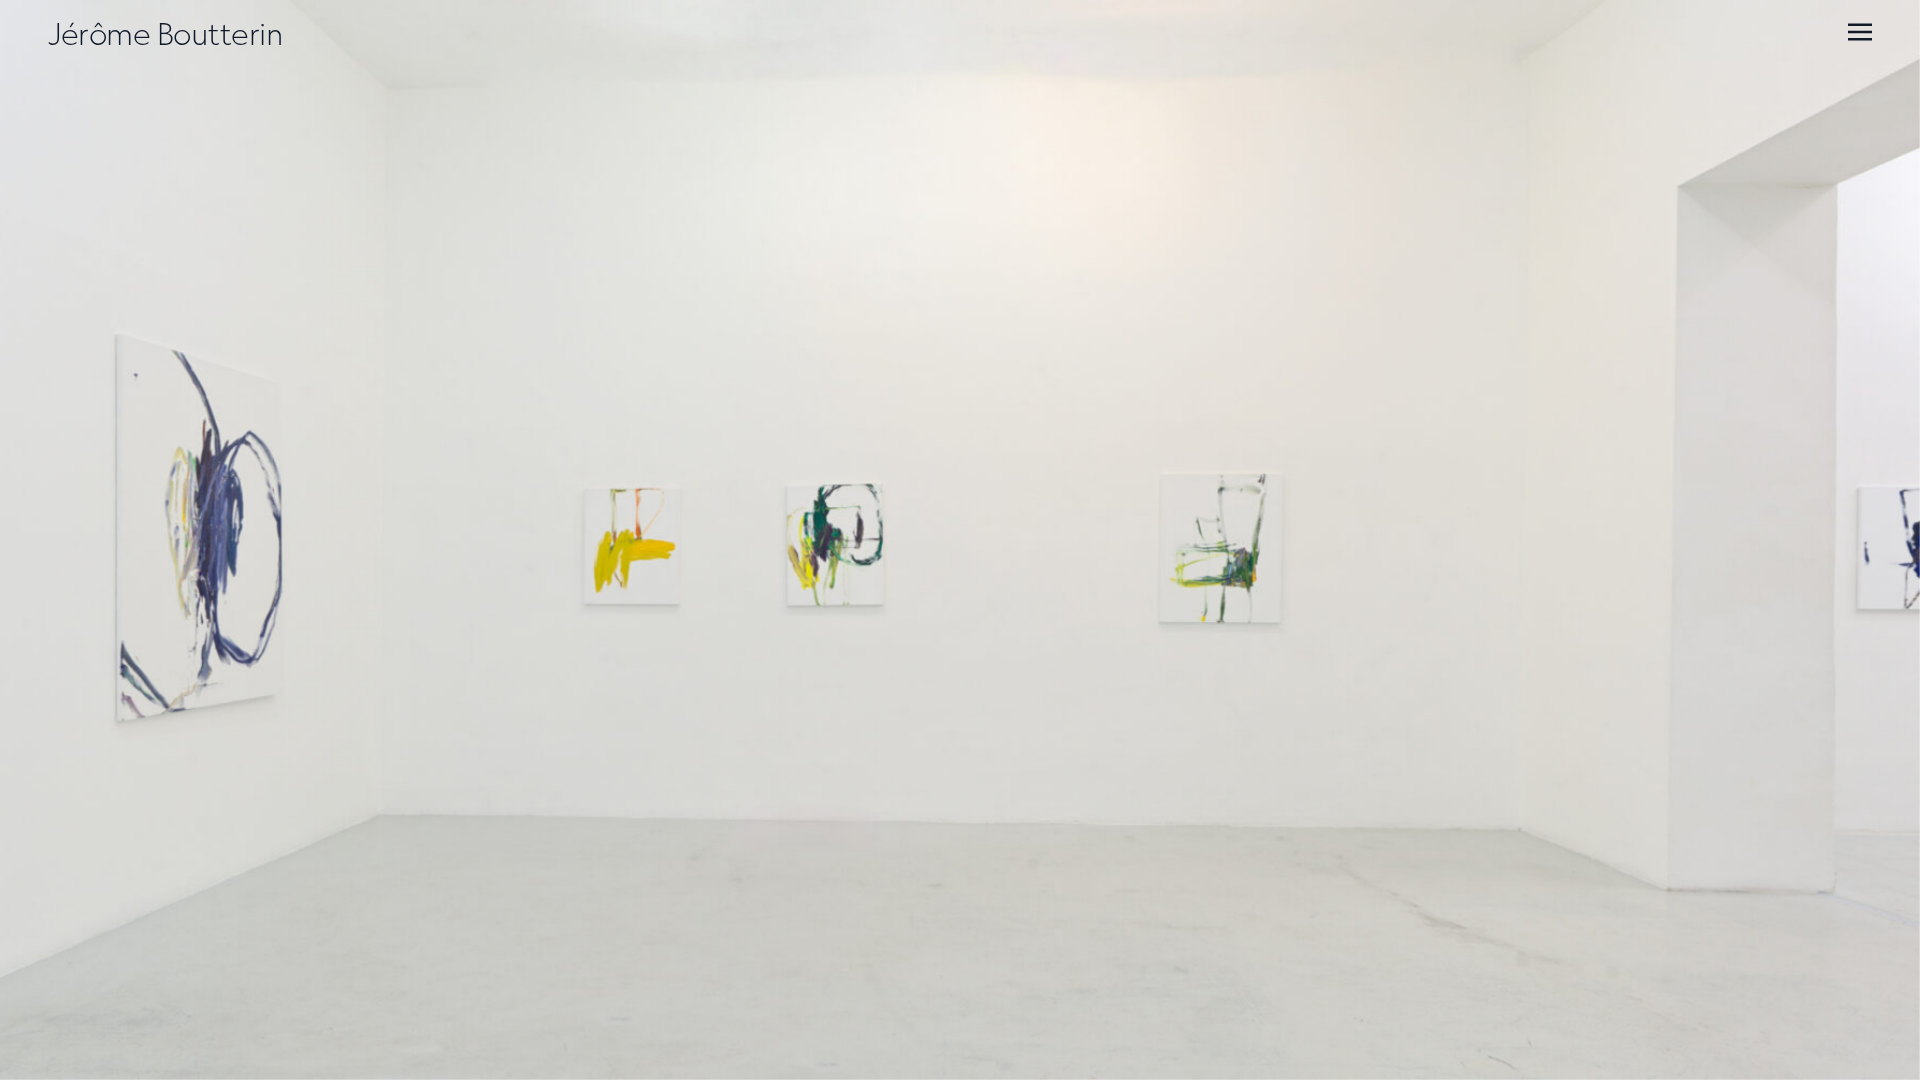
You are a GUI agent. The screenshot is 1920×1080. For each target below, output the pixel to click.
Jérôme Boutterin (165, 34)
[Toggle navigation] (1860, 32)
